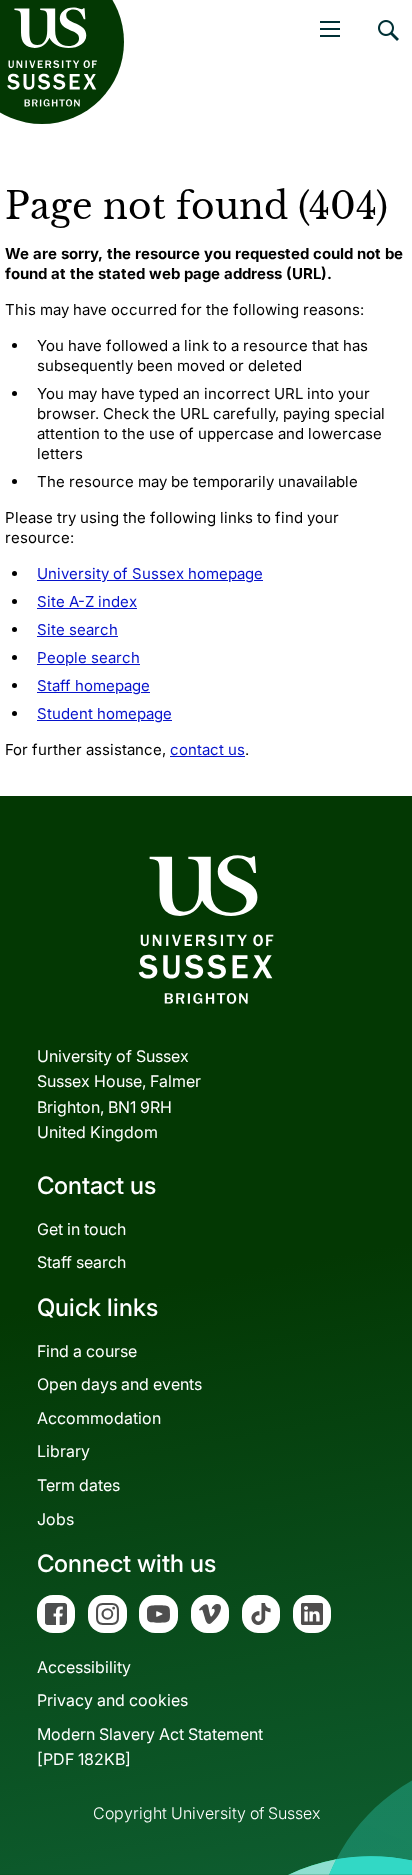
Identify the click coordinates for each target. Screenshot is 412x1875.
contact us (207, 749)
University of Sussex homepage (150, 573)
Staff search (81, 1262)
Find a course (87, 1351)
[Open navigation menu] (330, 29)
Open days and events (119, 1384)
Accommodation (99, 1418)
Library (63, 1451)
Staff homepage (93, 685)
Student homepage (104, 713)
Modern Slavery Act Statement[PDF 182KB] (150, 1747)
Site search (77, 629)
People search (88, 657)
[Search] (387, 45)
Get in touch (81, 1229)
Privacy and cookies (112, 1700)
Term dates (78, 1485)
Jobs (55, 1519)
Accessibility (84, 1667)
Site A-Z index (87, 601)
